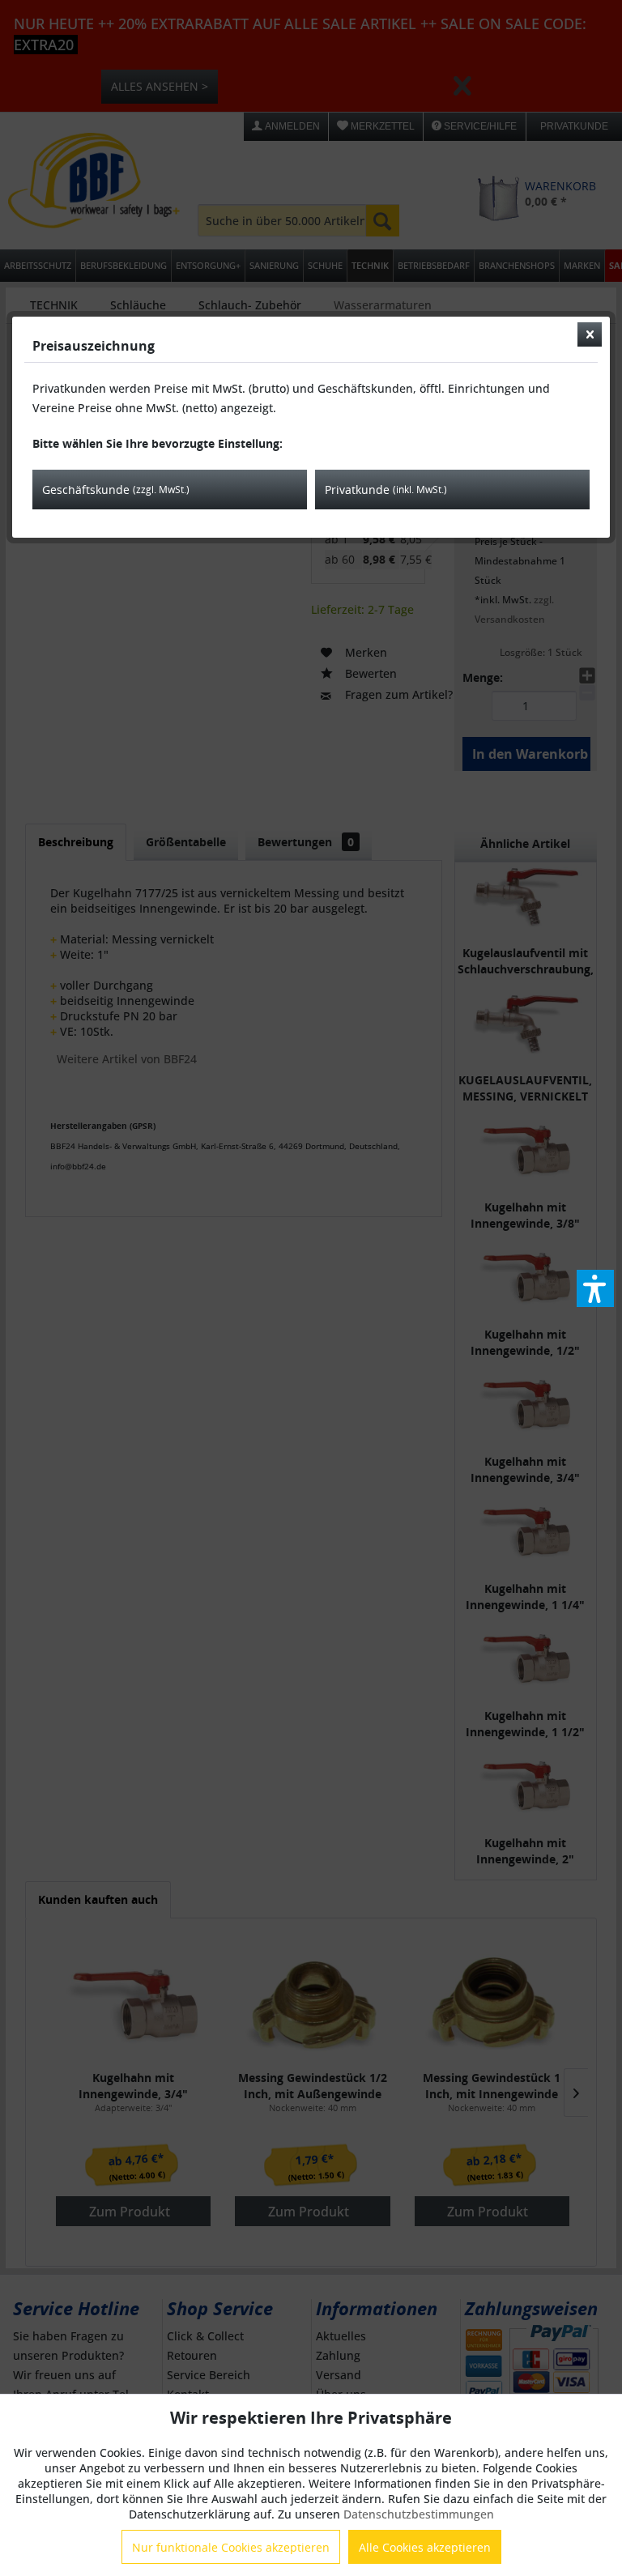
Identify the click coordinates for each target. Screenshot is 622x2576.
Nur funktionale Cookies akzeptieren (231, 2547)
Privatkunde (386, 490)
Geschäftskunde (116, 490)
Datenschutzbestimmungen (419, 2514)
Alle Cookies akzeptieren (425, 2547)
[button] (595, 1288)
